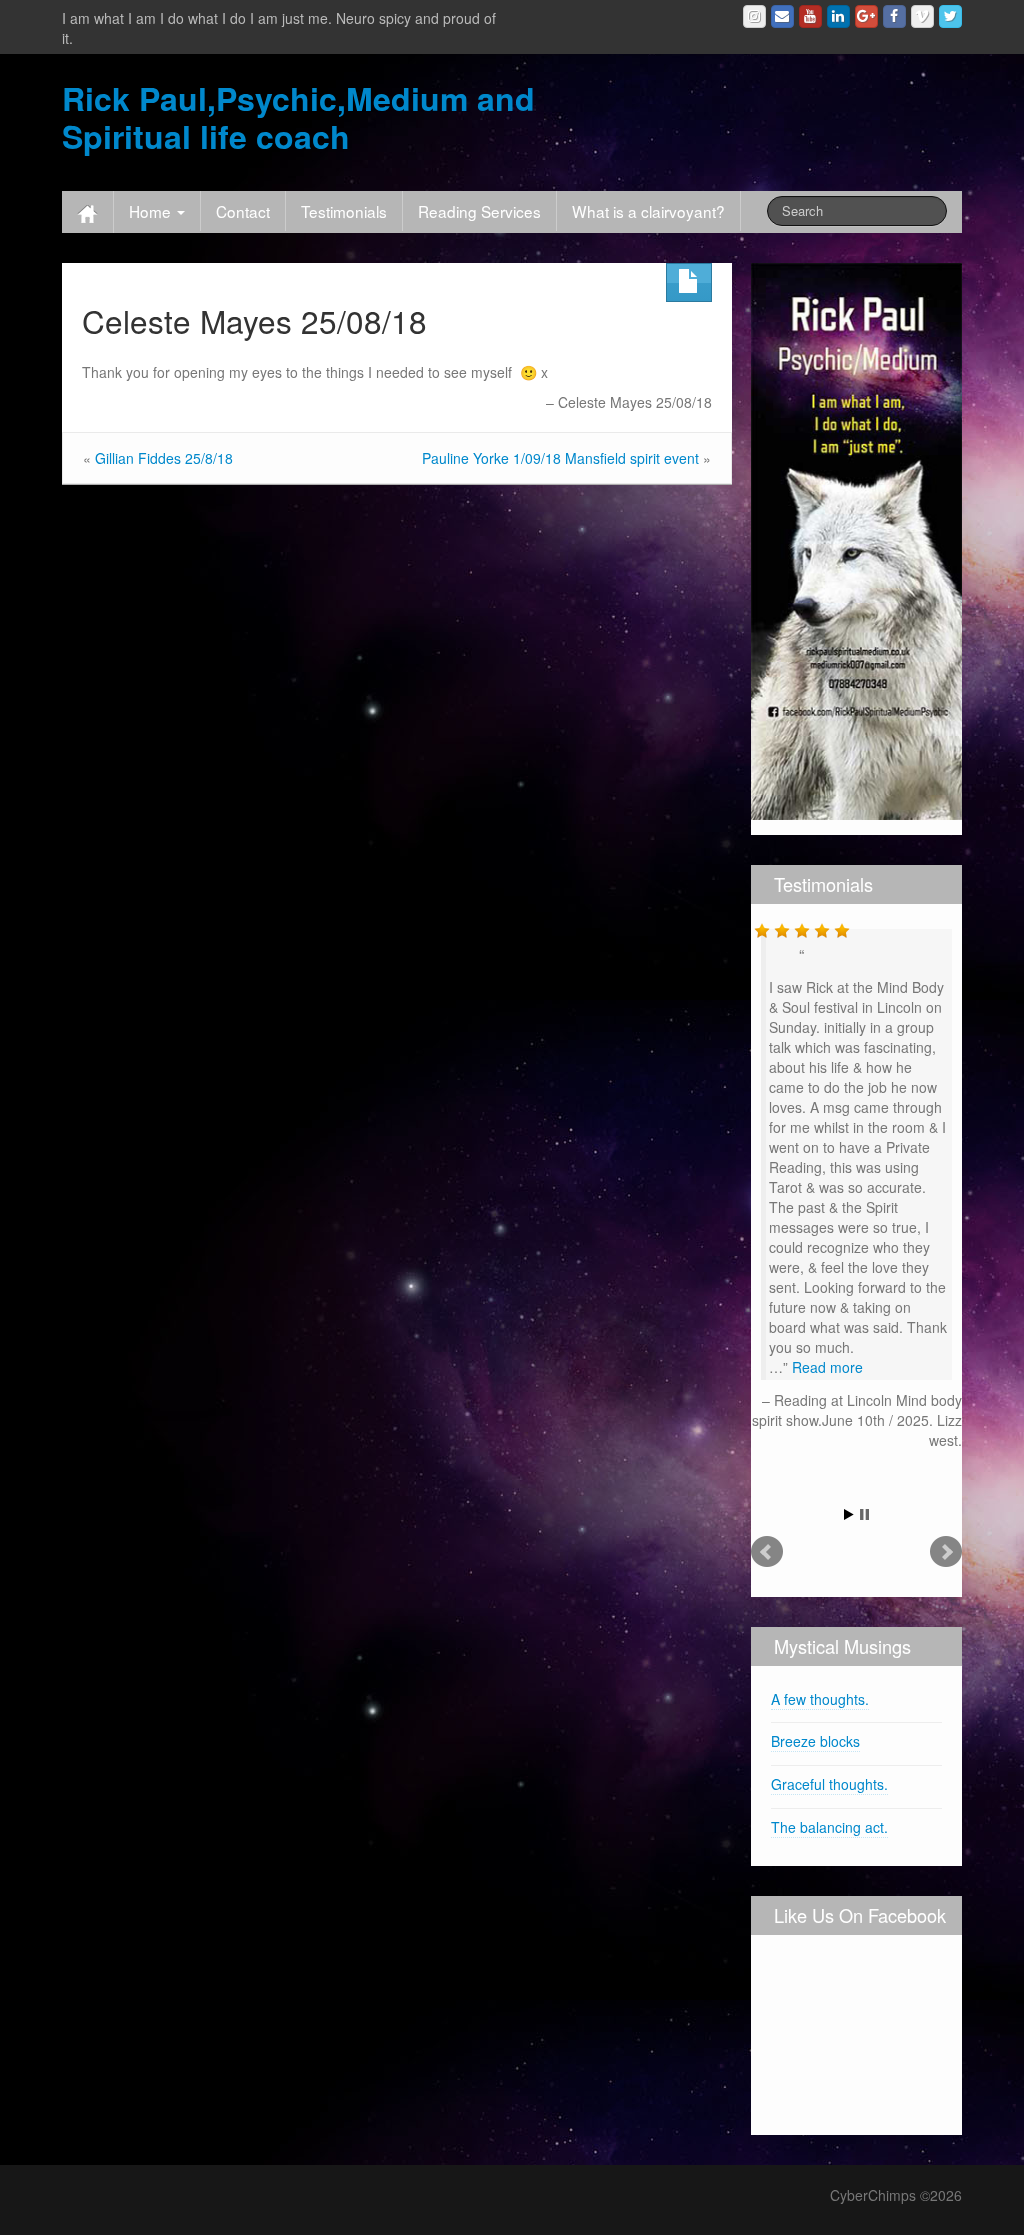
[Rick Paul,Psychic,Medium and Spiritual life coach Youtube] (810, 16)
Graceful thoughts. (829, 1784)
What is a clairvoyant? (648, 211)
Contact (243, 211)
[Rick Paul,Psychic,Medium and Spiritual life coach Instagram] (754, 16)
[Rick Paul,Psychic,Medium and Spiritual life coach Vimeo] (922, 16)
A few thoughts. (820, 1699)
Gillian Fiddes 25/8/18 (164, 458)
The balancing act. (829, 1827)
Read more (827, 1367)
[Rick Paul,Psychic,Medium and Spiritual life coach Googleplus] (866, 16)
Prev (767, 1552)
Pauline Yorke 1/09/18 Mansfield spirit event (560, 458)
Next (946, 1552)
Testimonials (344, 211)
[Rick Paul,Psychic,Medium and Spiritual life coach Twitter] (950, 16)
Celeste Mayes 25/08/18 (254, 320)
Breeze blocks (815, 1741)
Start (849, 1514)
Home (152, 211)
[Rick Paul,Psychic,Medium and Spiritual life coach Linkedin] (838, 16)
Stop (864, 1514)
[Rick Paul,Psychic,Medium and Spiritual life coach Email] (782, 16)
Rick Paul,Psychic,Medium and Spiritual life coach (298, 117)
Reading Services (479, 211)
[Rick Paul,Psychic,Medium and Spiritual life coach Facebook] (894, 16)
